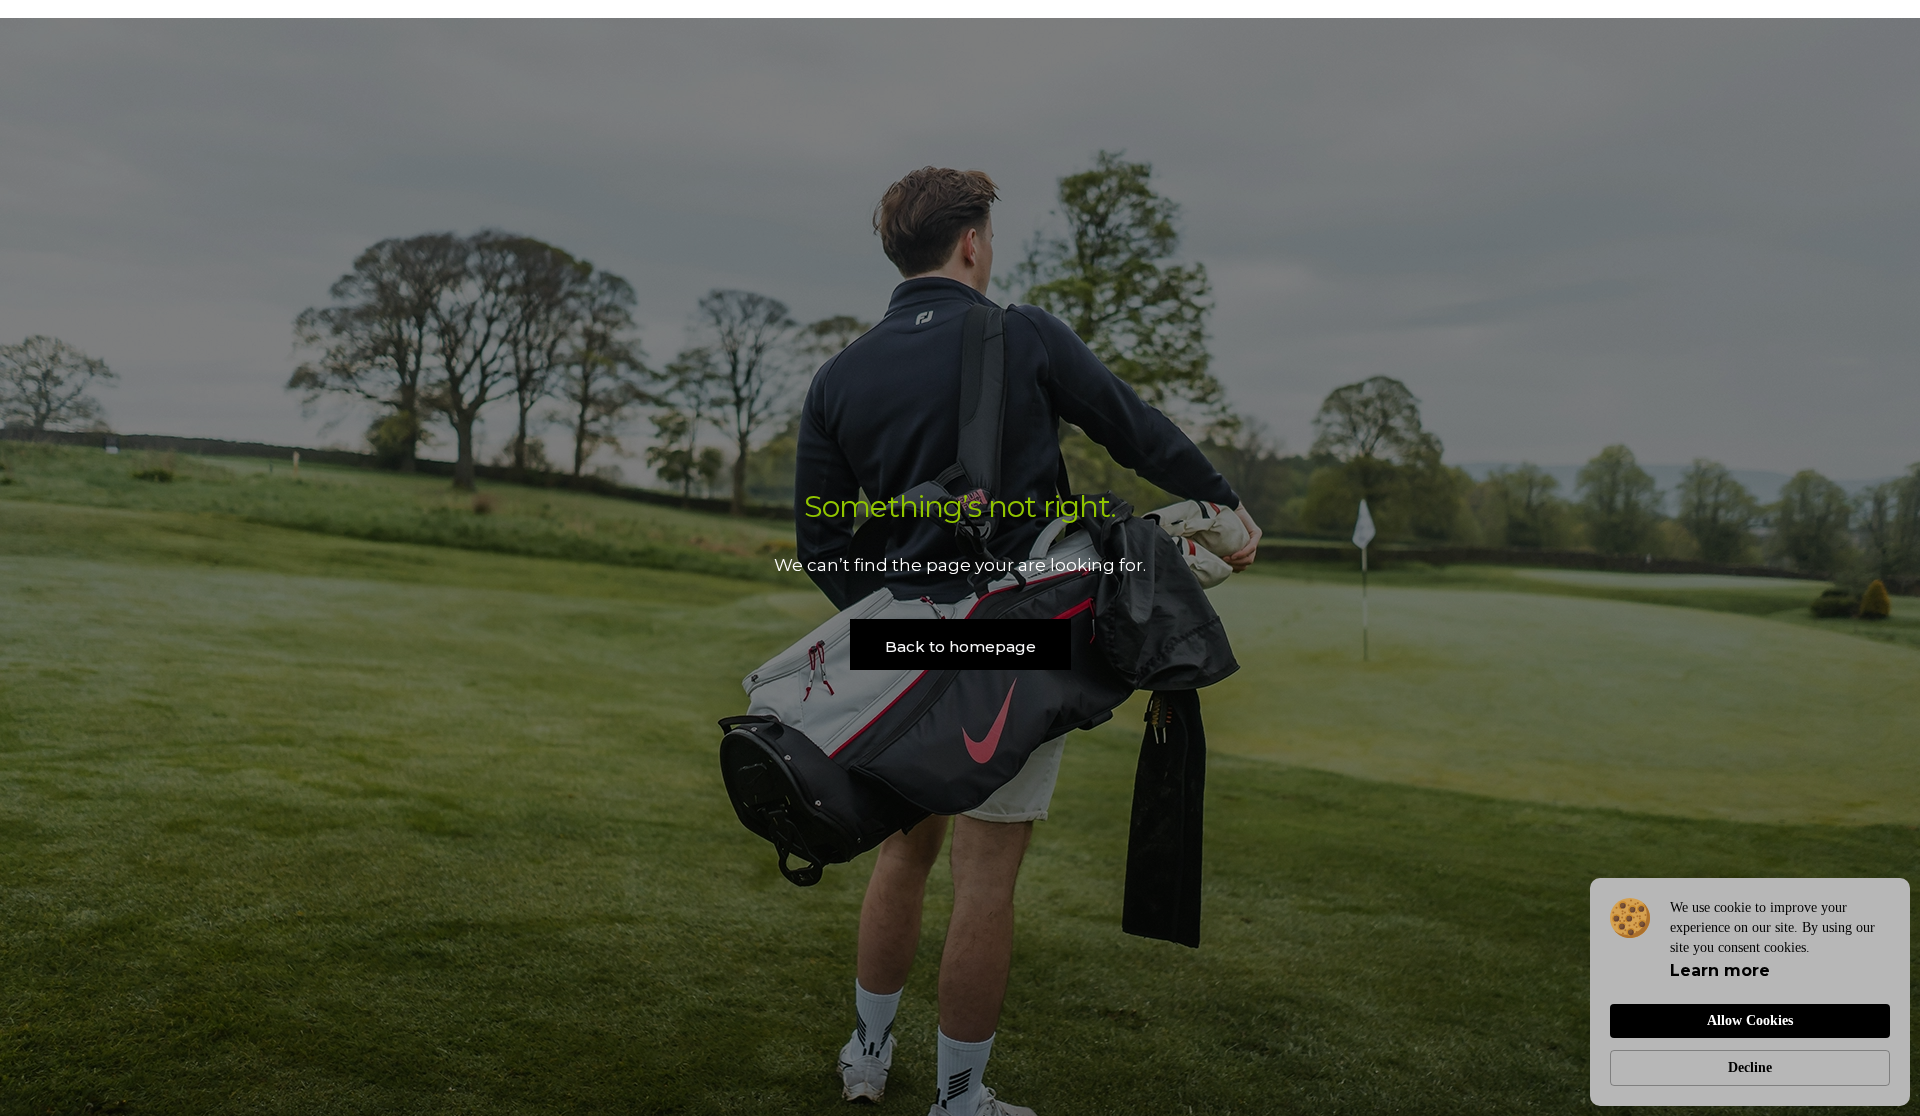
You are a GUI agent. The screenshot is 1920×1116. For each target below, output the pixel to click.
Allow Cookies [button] (1750, 1020)
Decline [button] (1750, 1067)
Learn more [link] (1720, 970)
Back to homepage (960, 646)
